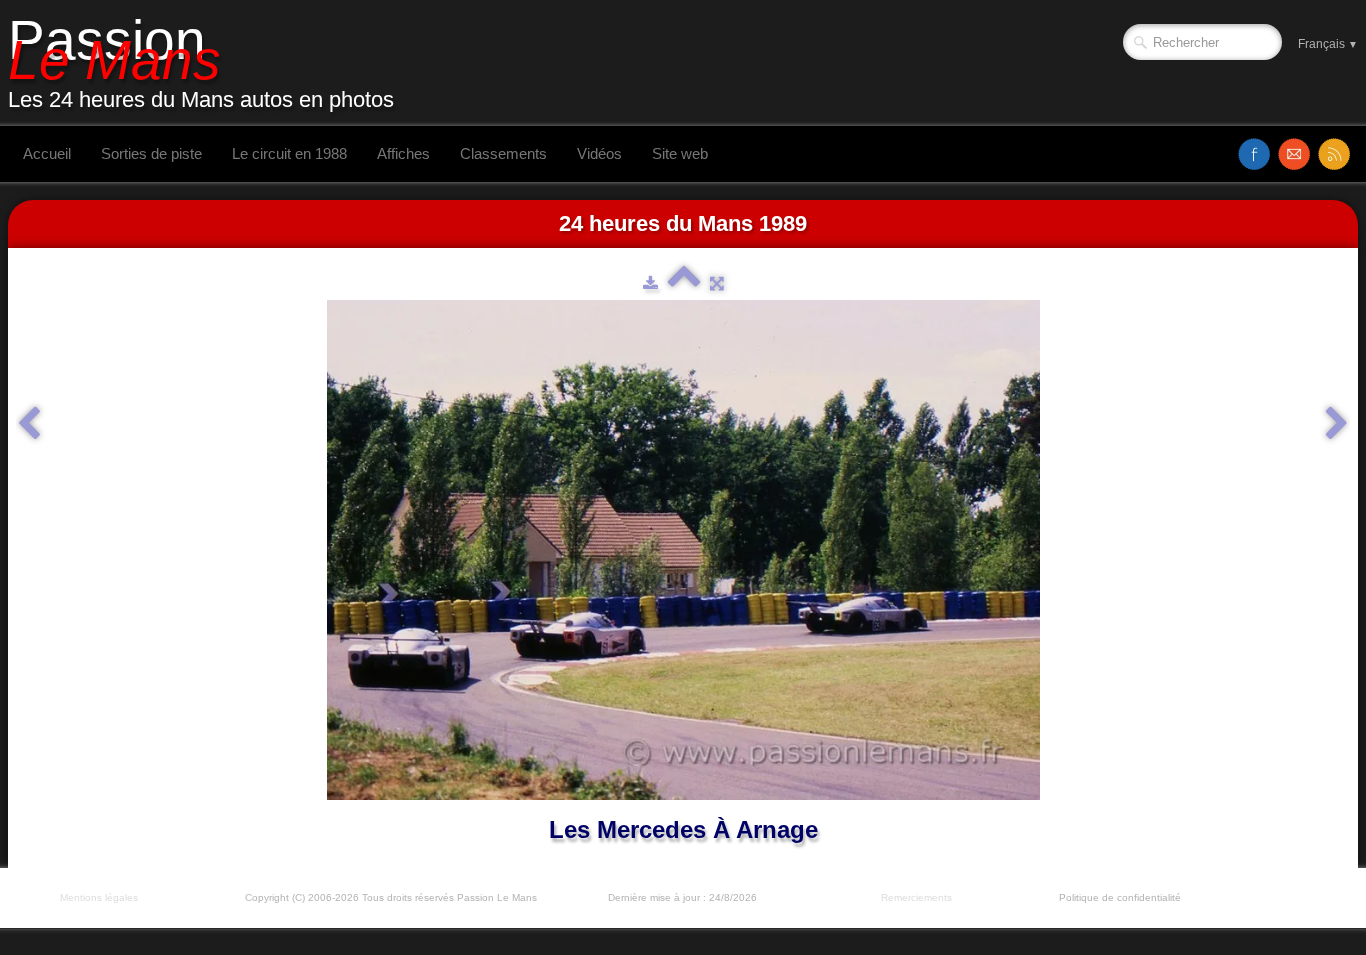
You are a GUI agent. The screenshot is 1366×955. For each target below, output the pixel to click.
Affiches (403, 153)
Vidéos (599, 153)
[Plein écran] (717, 283)
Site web (680, 153)
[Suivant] (1337, 424)
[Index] (684, 283)
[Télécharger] (650, 283)
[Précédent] (29, 424)
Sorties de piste (151, 153)
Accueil (47, 153)
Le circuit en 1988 (289, 153)
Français (1328, 44)
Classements (503, 153)
